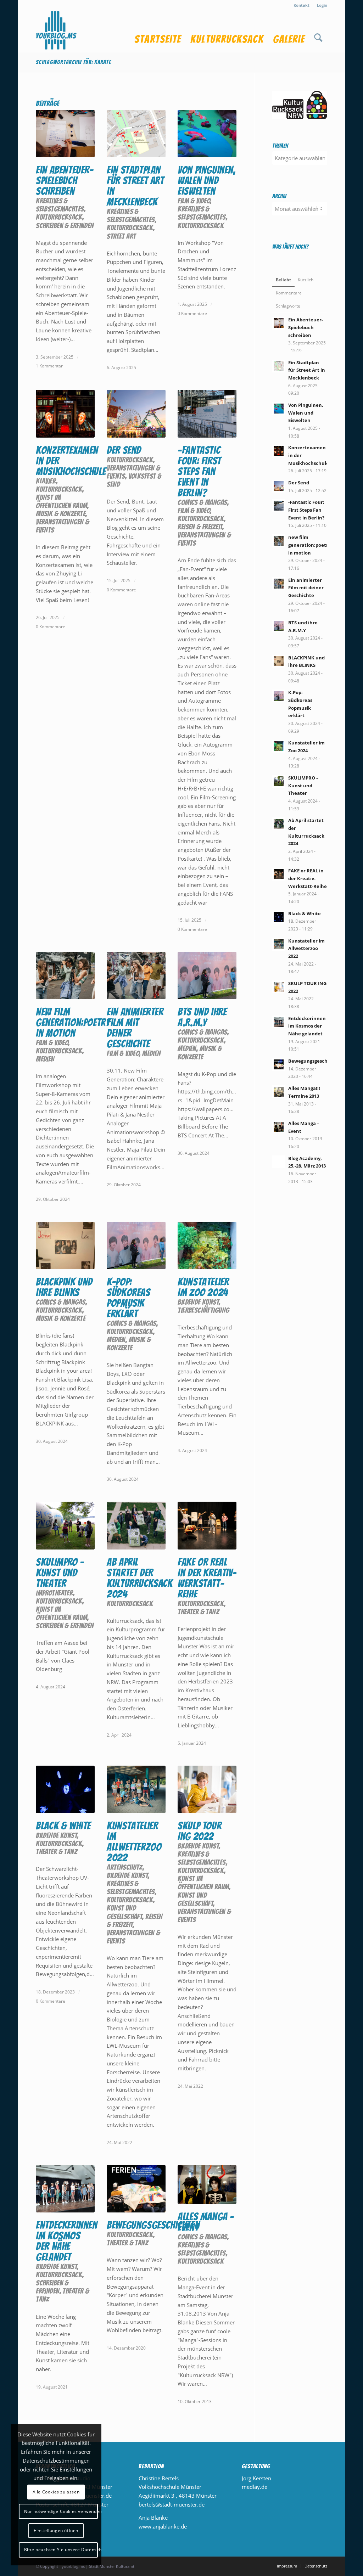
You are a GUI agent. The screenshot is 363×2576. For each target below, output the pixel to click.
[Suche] (318, 32)
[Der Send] (136, 414)
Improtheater (54, 1593)
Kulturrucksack (59, 217)
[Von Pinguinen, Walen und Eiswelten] (207, 134)
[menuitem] (302, 5)
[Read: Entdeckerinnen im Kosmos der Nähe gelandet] (279, 1022)
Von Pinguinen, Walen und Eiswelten (206, 181)
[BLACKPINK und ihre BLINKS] (65, 1245)
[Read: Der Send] (279, 486)
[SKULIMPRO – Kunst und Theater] (65, 1525)
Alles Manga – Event (206, 2222)
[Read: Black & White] (279, 917)
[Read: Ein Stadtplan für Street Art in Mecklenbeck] (279, 366)
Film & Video (194, 201)
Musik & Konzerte (61, 514)
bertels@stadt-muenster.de (172, 2504)
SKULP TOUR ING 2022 (199, 1831)
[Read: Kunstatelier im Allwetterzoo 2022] (279, 944)
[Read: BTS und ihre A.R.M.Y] (279, 626)
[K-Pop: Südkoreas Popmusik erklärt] (136, 1245)
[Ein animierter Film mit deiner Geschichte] (136, 975)
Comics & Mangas (202, 502)
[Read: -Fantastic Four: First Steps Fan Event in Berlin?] (279, 506)
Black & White (63, 1826)
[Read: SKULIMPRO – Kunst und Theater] (279, 781)
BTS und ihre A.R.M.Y (202, 1017)
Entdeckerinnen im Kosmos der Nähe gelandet (66, 2241)
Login (322, 5)
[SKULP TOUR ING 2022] (207, 1789)
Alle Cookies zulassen (56, 2492)
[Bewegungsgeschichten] (136, 2189)
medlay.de (255, 2487)
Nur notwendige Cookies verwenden (61, 2511)
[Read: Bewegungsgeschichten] (279, 1064)
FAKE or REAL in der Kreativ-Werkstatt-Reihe (207, 1578)
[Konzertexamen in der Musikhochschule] (65, 414)
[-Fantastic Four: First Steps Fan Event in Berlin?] (207, 414)
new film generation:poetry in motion (73, 1022)
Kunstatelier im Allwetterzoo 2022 (134, 1842)
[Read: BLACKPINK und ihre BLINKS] (279, 661)
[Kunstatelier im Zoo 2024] (207, 1245)
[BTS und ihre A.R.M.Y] (207, 975)
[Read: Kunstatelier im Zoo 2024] (279, 746)
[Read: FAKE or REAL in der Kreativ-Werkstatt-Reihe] (279, 874)
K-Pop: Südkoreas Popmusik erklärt (128, 1298)
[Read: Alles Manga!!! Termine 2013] (279, 1092)
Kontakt (301, 5)
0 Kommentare (192, 313)
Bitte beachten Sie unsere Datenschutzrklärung (61, 2550)
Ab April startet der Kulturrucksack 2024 (139, 1578)
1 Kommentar (49, 366)
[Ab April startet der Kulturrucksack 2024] (136, 1525)
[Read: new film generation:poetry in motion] (279, 541)
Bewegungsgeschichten (153, 2225)
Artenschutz (125, 1867)
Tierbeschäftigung (203, 1310)
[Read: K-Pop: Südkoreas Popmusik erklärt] (279, 696)
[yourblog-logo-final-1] (56, 32)
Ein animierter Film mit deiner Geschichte (135, 1028)
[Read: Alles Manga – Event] (279, 1127)
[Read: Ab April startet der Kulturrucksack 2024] (279, 824)
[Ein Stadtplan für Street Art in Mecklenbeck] (136, 134)
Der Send (124, 450)
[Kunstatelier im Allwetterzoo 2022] (136, 1789)
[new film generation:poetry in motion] (65, 975)
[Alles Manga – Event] (207, 2184)
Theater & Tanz (198, 1612)
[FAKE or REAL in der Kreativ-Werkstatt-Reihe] (207, 1525)
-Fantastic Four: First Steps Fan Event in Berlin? (199, 471)
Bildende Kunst (198, 1302)
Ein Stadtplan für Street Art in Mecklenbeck (135, 186)
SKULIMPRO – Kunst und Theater (60, 1573)
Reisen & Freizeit (200, 527)
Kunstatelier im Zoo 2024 (203, 1287)
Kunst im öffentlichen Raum (62, 501)
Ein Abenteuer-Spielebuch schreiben (65, 181)
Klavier (46, 481)
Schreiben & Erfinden (65, 226)
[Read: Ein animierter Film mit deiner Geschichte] (279, 584)
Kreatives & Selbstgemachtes (60, 205)
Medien (45, 1059)
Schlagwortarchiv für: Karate (73, 62)
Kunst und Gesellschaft (124, 1912)
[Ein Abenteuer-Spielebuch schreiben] (65, 134)
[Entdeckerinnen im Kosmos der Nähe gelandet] (65, 2189)
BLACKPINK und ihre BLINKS (64, 1287)
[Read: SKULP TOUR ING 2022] (279, 987)
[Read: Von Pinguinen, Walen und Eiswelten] (279, 409)
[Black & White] (65, 1789)
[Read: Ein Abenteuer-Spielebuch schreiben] (279, 323)
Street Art (121, 236)
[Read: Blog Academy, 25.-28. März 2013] (279, 1162)
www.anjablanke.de (163, 2526)
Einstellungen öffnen (56, 2530)
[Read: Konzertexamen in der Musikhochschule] (279, 451)
